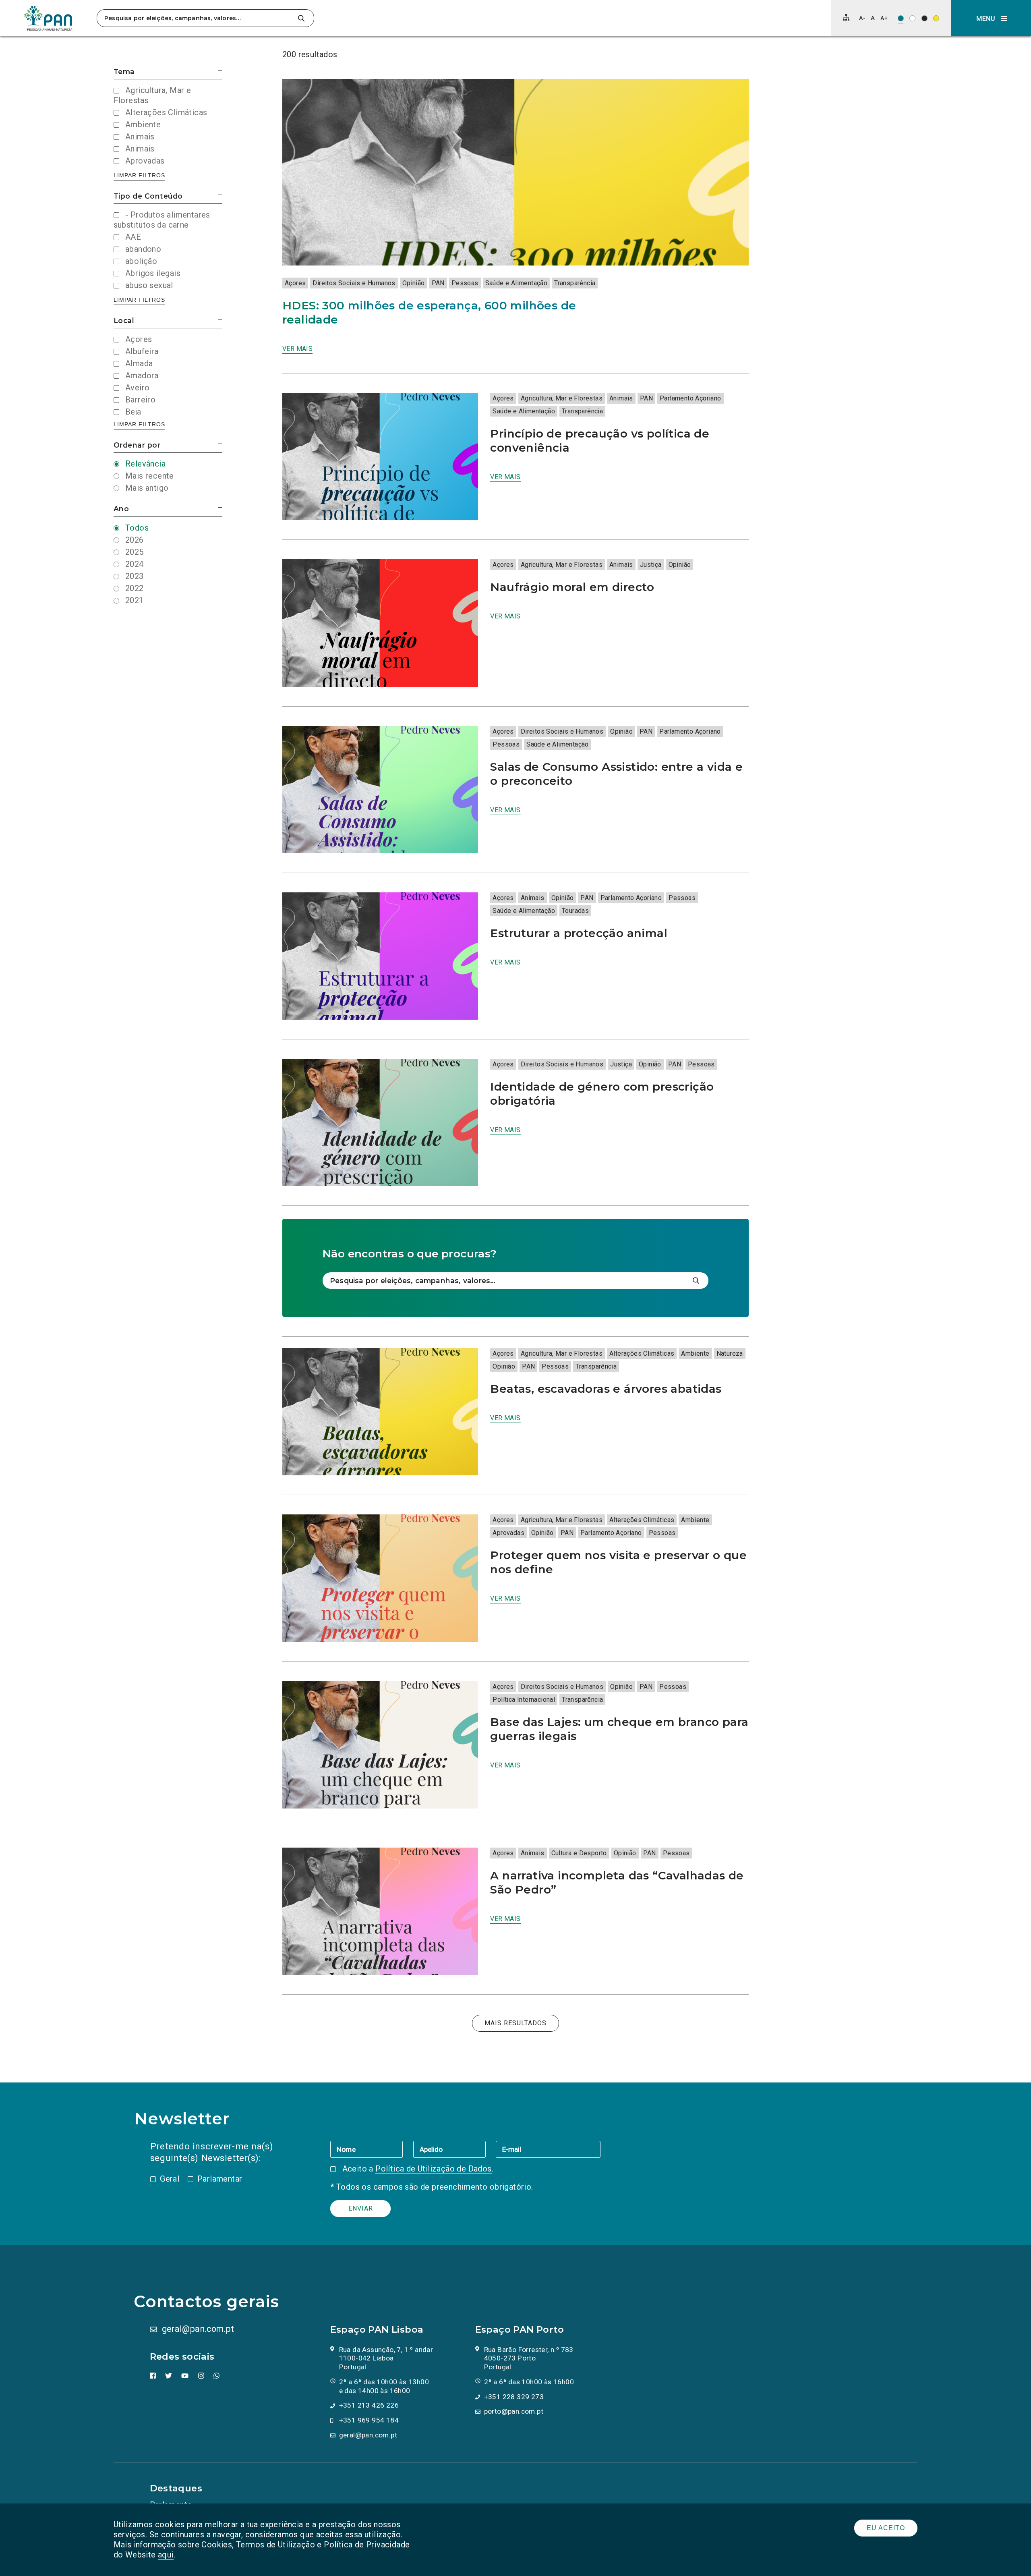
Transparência (575, 283)
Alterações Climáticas (642, 1353)
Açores (295, 283)
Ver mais (297, 349)
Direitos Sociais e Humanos (354, 283)
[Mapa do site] (846, 17)
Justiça (651, 565)
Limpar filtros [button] (139, 175)
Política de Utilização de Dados (433, 2169)
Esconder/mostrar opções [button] (220, 70)
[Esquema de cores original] (901, 18)
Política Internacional (524, 1700)
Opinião (414, 283)
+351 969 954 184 (369, 2420)
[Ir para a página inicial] (48, 18)
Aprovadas (508, 1533)
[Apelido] (454, 2149)
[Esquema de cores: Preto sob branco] (912, 18)
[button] (991, 18)
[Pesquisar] (301, 18)
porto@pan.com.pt (514, 2411)
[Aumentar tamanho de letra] (884, 18)
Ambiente (695, 1353)
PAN (438, 283)
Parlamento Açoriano (690, 398)
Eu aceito (886, 2528)
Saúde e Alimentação (517, 283)
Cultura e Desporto (579, 1853)
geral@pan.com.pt (198, 2329)
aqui (166, 2555)
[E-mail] (548, 2149)
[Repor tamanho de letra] (873, 18)
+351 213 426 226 (369, 2405)
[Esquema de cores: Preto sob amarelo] (936, 18)
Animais (621, 398)
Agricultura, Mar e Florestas (562, 398)
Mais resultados (515, 2023)
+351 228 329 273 (514, 2397)
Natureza (730, 1353)
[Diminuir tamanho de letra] (862, 18)
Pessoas (465, 283)
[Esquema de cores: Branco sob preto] (924, 18)
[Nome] (372, 2149)
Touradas (575, 911)
